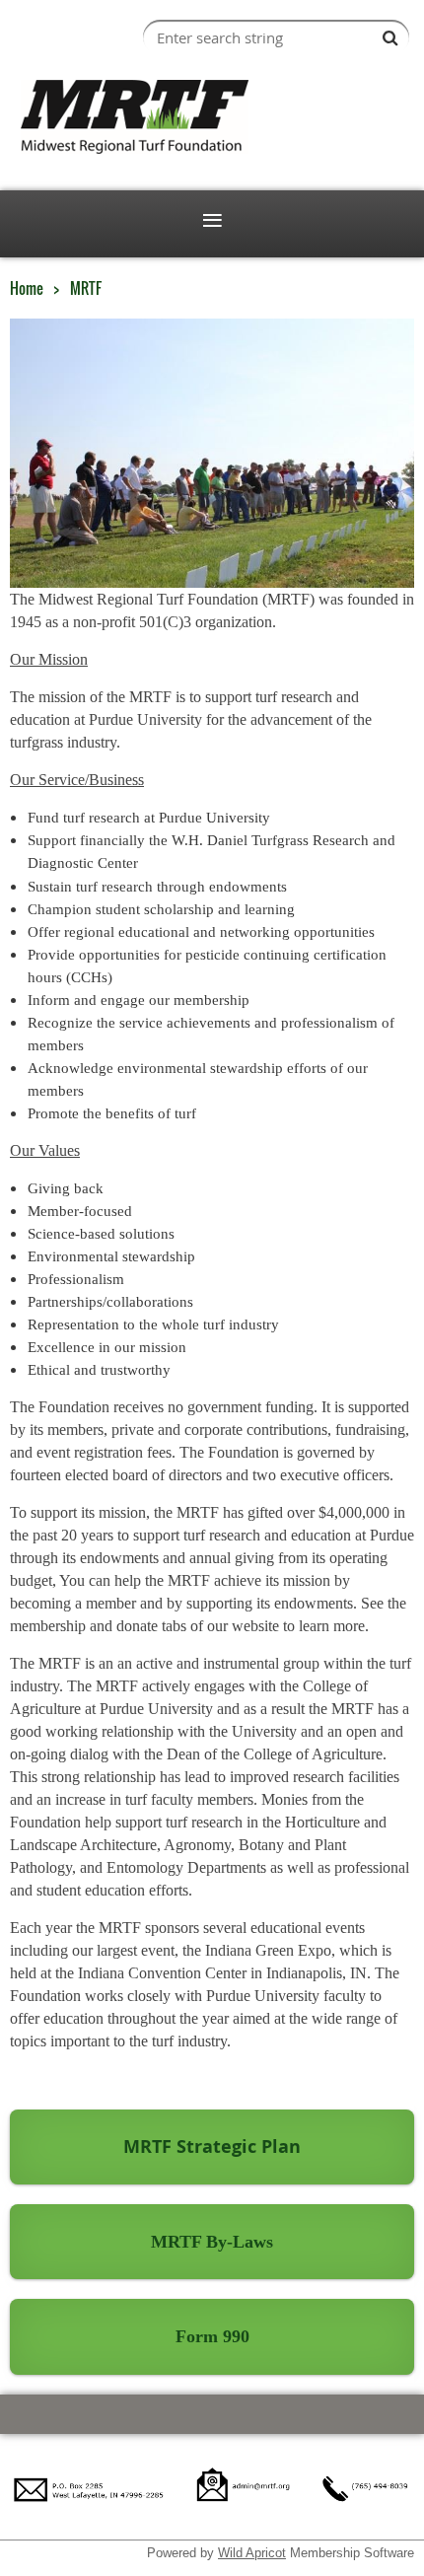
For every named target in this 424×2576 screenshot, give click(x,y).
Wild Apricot (252, 2553)
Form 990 (212, 2336)
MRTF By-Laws (212, 2242)
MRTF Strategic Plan (212, 2147)
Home (27, 288)
